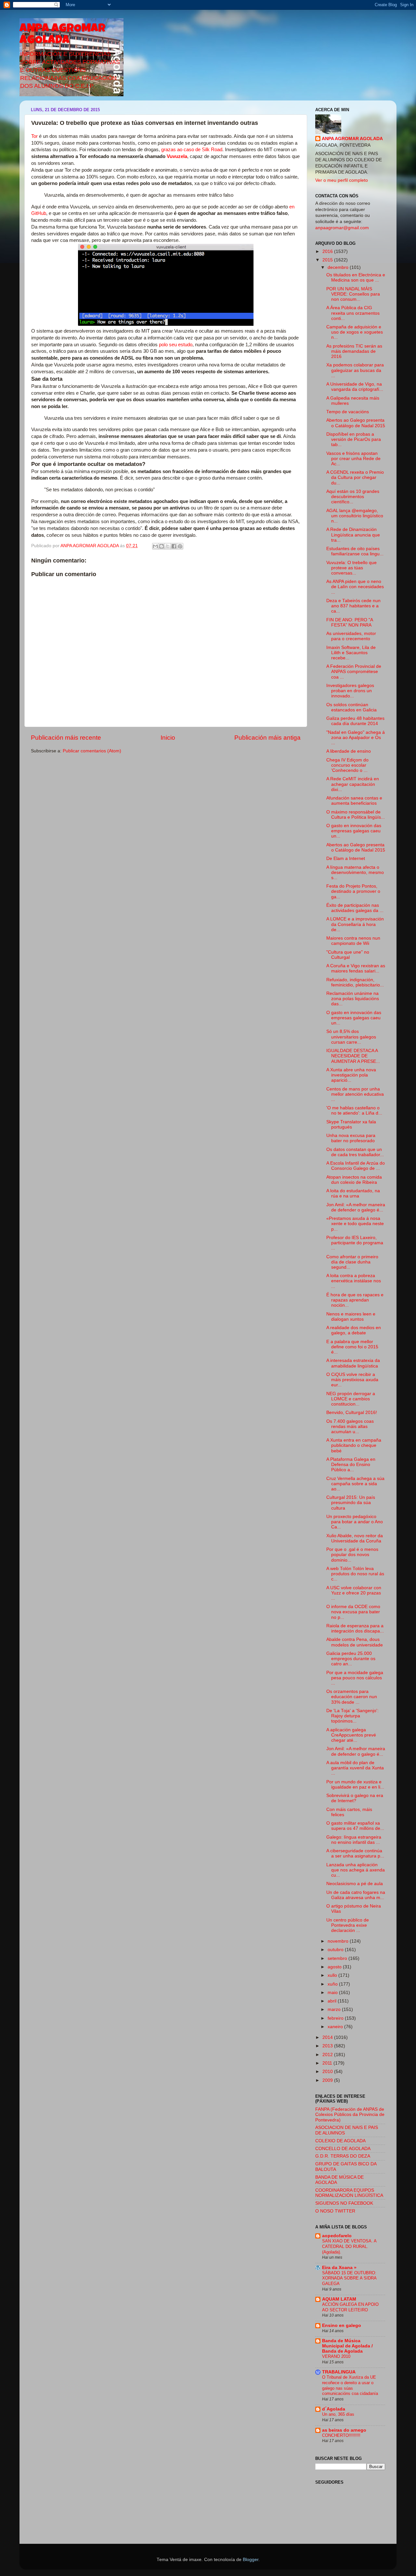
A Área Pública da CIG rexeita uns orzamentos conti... (353, 313)
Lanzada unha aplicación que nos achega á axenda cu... (356, 1870)
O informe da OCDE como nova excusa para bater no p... (353, 1612)
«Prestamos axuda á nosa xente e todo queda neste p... (355, 1224)
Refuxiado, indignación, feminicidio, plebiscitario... (355, 982)
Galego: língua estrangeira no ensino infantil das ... (354, 1840)
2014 (328, 2037)
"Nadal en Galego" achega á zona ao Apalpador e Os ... (356, 738)
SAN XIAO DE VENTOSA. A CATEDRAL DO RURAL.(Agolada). (349, 2246)
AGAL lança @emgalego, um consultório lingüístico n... (355, 516)
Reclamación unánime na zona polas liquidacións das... (353, 999)
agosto (335, 1967)
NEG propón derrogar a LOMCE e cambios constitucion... (351, 1399)
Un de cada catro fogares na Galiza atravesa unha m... (356, 1895)
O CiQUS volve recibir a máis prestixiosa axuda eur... (352, 1380)
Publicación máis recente (66, 738)
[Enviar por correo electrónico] (155, 546)
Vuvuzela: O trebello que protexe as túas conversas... (351, 568)
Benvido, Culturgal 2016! (352, 1413)
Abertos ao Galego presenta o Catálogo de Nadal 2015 (356, 423)
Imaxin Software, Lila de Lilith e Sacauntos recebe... (351, 653)
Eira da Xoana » (339, 2268)
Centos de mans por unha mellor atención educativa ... (355, 1094)
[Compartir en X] (168, 546)
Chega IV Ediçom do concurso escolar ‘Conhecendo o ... (347, 765)
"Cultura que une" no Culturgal (348, 955)
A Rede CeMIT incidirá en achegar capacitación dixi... (353, 784)
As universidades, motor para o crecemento (351, 636)
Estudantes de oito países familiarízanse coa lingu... (355, 551)
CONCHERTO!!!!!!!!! (341, 2435)
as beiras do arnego (344, 2430)
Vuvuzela (177, 156)
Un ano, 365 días (338, 2414)
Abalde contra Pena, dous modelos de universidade (355, 1642)
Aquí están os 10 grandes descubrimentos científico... (353, 497)
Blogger (251, 2560)
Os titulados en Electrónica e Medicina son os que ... (356, 277)
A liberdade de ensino (349, 751)
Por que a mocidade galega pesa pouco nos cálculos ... (355, 1678)
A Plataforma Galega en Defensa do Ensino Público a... (351, 1465)
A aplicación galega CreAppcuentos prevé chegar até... (351, 1735)
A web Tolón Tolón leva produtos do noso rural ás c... (355, 1574)
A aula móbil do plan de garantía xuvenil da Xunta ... (355, 1768)
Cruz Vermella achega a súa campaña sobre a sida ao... (355, 1484)
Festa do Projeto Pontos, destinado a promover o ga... (353, 891)
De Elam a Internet (346, 859)
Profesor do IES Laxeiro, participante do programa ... (355, 1243)
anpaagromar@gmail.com (342, 228)
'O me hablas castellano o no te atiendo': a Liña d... (354, 1110)
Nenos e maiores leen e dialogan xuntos (351, 1317)
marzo (335, 2009)
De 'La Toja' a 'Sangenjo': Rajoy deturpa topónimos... (352, 1716)
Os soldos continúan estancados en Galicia (351, 707)
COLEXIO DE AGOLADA (340, 2141)
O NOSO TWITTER (335, 2211)
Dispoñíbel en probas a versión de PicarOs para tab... (354, 439)
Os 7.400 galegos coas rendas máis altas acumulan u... (350, 1427)
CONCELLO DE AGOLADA (343, 2149)
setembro (338, 1958)
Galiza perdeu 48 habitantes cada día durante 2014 (355, 721)
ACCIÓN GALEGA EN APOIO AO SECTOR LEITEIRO (350, 2307)
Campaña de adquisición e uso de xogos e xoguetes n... (355, 332)
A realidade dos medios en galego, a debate (354, 1330)
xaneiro (336, 2027)
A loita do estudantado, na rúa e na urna (353, 1193)
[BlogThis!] (162, 546)
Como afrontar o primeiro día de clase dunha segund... (352, 1262)
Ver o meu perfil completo (342, 180)
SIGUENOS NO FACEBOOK (344, 2203)
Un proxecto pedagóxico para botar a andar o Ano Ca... (355, 1522)
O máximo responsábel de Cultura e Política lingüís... (356, 815)
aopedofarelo (337, 2236)
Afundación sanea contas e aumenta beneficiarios (354, 801)
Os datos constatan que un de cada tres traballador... (355, 1152)
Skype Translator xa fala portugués (351, 1124)
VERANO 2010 (336, 2356)
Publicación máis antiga (267, 738)
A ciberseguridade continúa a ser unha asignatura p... (355, 1853)
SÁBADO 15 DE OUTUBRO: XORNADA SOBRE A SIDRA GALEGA (349, 2278)
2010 (328, 2072)
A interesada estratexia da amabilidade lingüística (353, 1363)
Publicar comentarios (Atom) (92, 751)
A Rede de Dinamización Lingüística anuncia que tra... (353, 535)
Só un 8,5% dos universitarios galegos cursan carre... (351, 1037)
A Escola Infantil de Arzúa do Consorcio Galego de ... (356, 1166)
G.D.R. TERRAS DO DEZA (343, 2156)
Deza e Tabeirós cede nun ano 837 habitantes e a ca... (353, 606)
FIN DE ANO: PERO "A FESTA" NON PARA (350, 622)
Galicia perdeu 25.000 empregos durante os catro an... (351, 1659)
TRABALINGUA (339, 2372)
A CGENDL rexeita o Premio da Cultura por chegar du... (355, 477)
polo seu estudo (176, 345)
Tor (34, 136)
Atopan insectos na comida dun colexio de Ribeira (354, 1180)
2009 (328, 2080)
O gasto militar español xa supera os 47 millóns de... (355, 1826)
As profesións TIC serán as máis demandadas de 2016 (354, 351)
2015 (328, 260)
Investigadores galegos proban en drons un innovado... (350, 691)
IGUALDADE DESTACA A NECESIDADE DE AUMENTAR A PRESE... (353, 1056)
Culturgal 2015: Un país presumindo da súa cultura (351, 1503)
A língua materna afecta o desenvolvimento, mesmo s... (355, 872)
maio (333, 1993)
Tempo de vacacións (348, 412)
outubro (336, 1950)
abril (333, 2001)
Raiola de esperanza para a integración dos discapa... (355, 1628)
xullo (333, 1975)
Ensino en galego (342, 2325)
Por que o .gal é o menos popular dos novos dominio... (352, 1555)
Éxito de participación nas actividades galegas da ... (355, 908)
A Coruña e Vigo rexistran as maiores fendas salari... (356, 968)
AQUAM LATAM (339, 2299)
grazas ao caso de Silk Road (192, 150)
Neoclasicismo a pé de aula (355, 1884)
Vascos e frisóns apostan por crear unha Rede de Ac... (353, 459)
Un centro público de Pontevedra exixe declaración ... (348, 1925)
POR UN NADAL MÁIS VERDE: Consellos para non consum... (353, 294)
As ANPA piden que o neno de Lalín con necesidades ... (355, 587)
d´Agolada (334, 2409)
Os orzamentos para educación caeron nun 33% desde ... (352, 1697)
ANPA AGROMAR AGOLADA (62, 35)
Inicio (168, 738)
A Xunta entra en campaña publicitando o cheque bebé (354, 1445)
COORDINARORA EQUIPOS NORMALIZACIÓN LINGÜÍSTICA (349, 2193)
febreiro (336, 2018)
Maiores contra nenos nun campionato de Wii (353, 941)
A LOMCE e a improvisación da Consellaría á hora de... (355, 924)
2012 (328, 2055)
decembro (339, 267)
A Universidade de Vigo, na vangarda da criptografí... (355, 387)
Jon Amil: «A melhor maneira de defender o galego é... (356, 1207)
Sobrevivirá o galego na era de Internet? (355, 1798)
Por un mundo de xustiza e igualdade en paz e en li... (355, 1784)
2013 (328, 2046)
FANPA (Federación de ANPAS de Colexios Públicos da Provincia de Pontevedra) (350, 2114)
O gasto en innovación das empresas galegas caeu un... (354, 831)
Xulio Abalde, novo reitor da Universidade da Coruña (355, 1538)
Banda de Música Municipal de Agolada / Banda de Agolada (347, 2346)
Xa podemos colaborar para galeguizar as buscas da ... (355, 370)
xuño (333, 1984)
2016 (328, 251)
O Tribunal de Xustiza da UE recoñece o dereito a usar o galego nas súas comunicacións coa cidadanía (350, 2385)
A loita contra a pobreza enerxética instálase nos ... (354, 1281)
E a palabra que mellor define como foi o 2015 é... (352, 1347)
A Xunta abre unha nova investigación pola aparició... (351, 1075)
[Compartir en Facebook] (174, 546)
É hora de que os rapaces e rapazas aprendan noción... (355, 1300)
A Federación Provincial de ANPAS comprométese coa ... (354, 672)
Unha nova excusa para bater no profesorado (351, 1138)
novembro (339, 1941)
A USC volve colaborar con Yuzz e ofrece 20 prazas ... (354, 1593)
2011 (328, 2063)
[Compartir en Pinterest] (180, 546)
